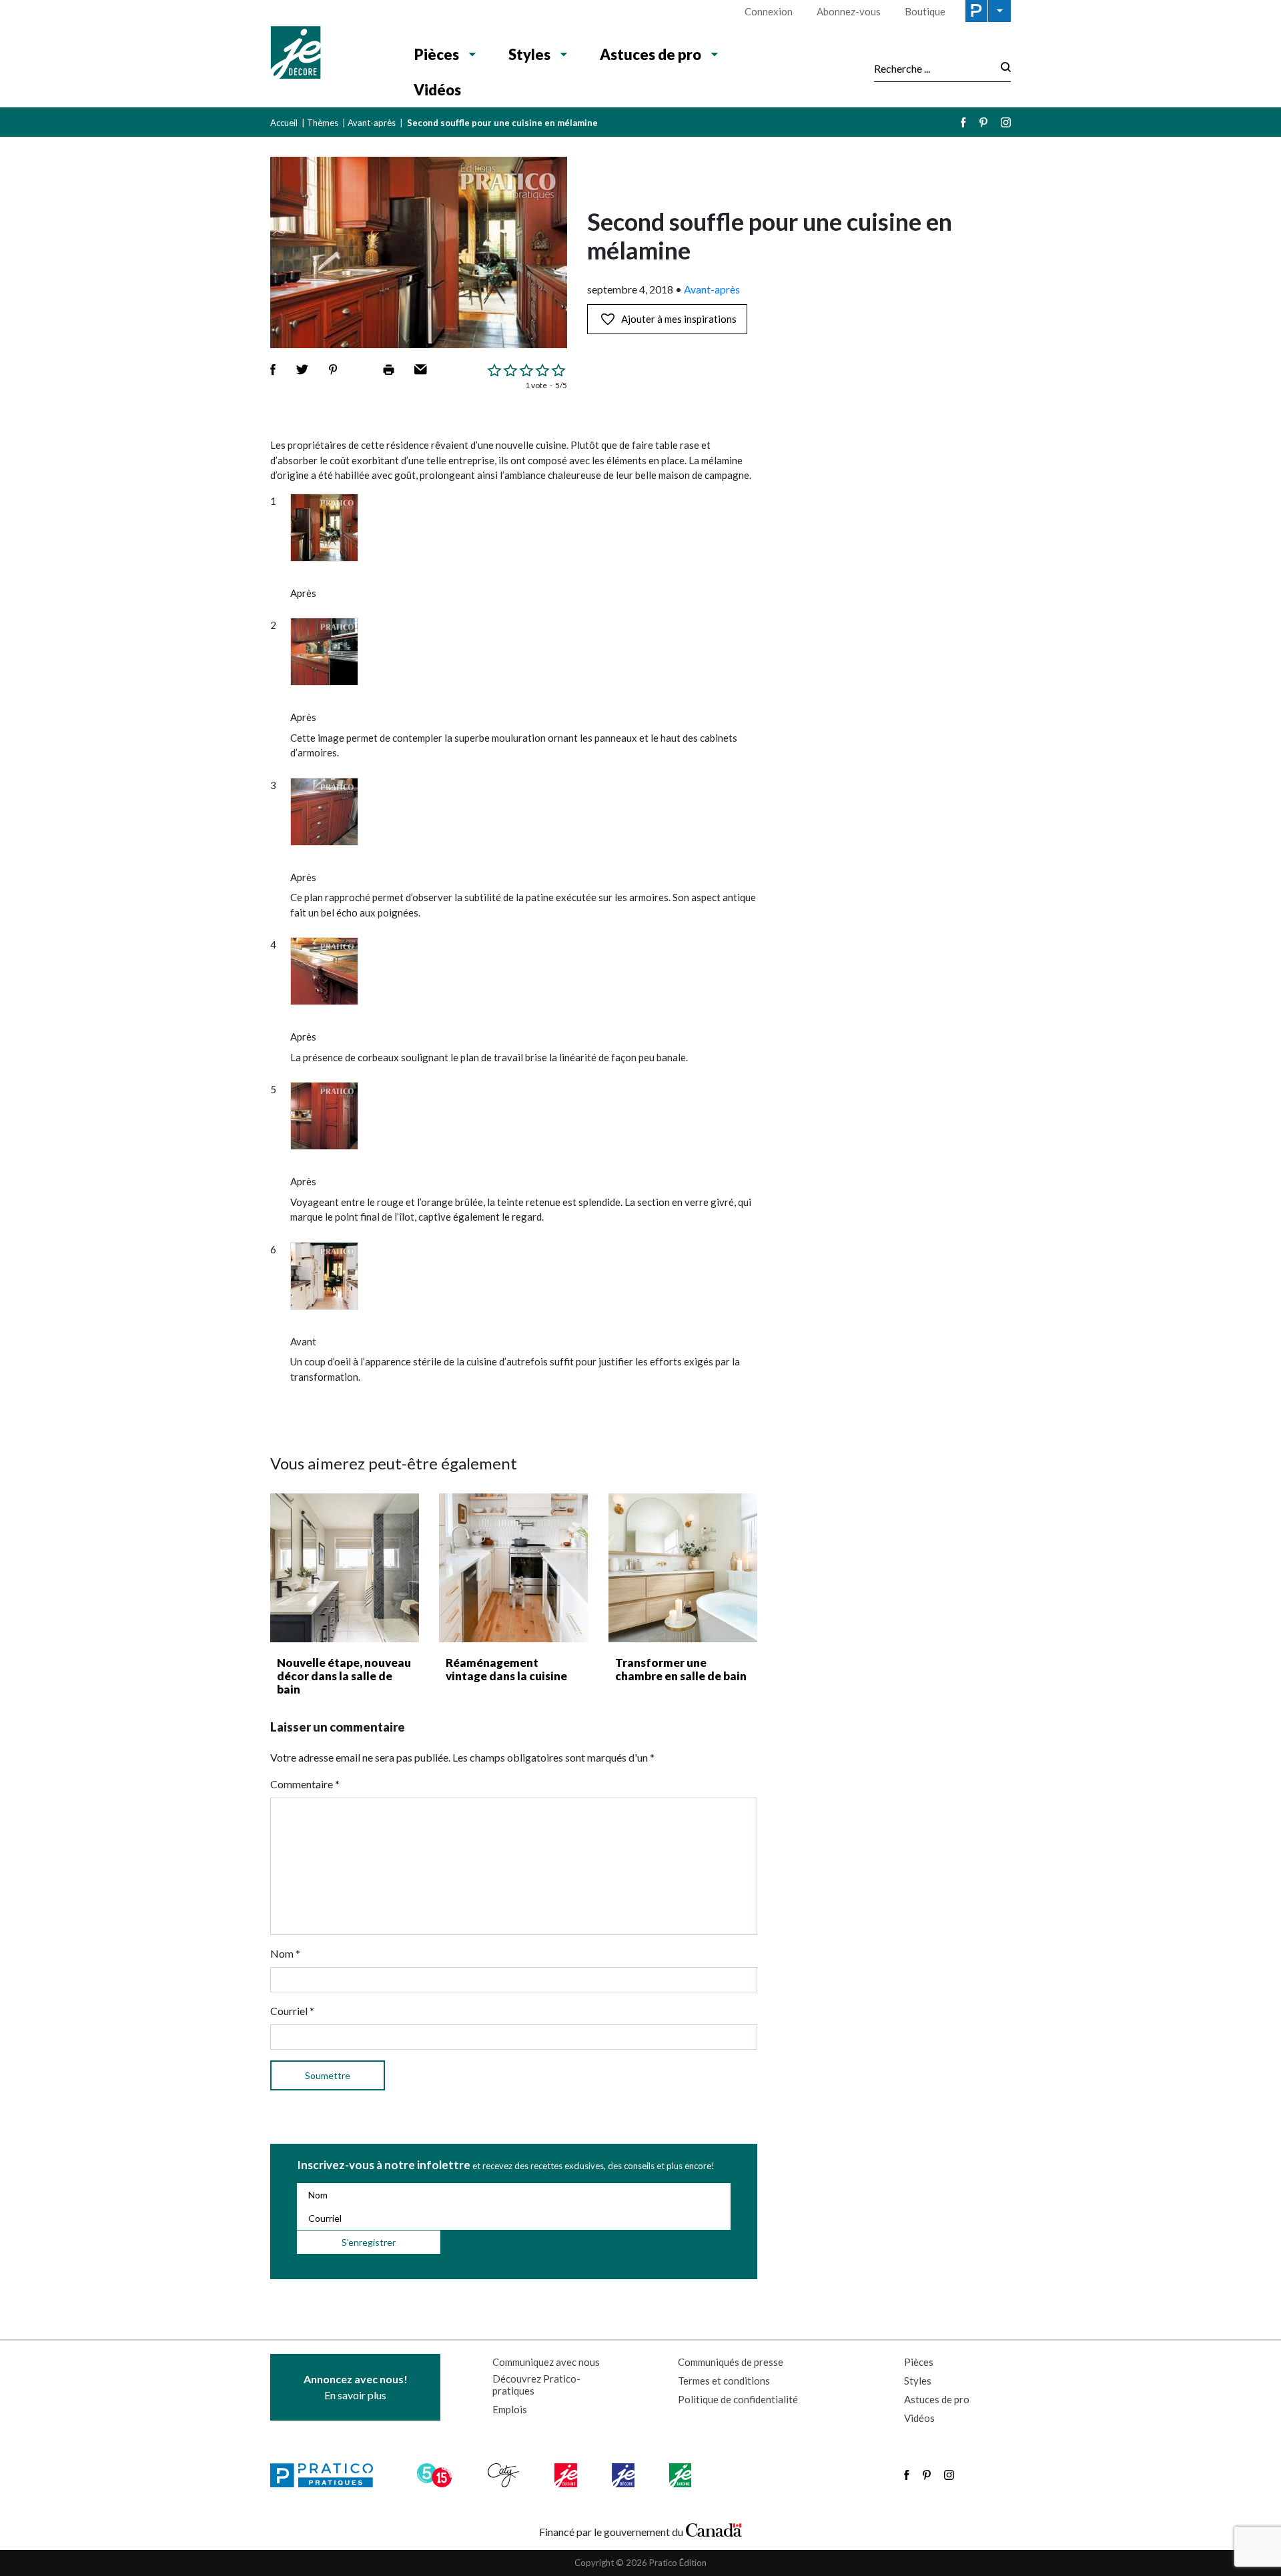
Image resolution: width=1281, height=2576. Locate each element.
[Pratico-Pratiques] (328, 2475)
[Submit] (1002, 68)
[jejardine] (682, 2475)
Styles (529, 54)
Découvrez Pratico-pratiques (536, 2385)
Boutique (925, 11)
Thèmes (323, 123)
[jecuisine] (567, 2475)
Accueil (284, 123)
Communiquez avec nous (546, 2362)
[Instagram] (1006, 122)
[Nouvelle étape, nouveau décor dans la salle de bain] (345, 1568)
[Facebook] (963, 122)
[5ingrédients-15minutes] (436, 2475)
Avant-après (372, 123)
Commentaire (305, 1784)
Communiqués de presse (731, 2362)
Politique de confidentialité (738, 2399)
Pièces (437, 54)
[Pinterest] (983, 122)
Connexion (769, 11)
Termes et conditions (724, 2381)
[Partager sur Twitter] (302, 370)
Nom (285, 1953)
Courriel (292, 2011)
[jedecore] (624, 2475)
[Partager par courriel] (421, 370)
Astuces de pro (651, 54)
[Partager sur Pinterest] (333, 370)
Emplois (510, 2409)
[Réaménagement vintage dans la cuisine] (513, 1568)
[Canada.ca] (714, 2529)
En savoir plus (356, 2387)
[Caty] (505, 2475)
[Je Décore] (329, 54)
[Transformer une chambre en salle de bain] (683, 1568)
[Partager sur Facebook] (273, 370)
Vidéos (437, 90)
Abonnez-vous (849, 11)
